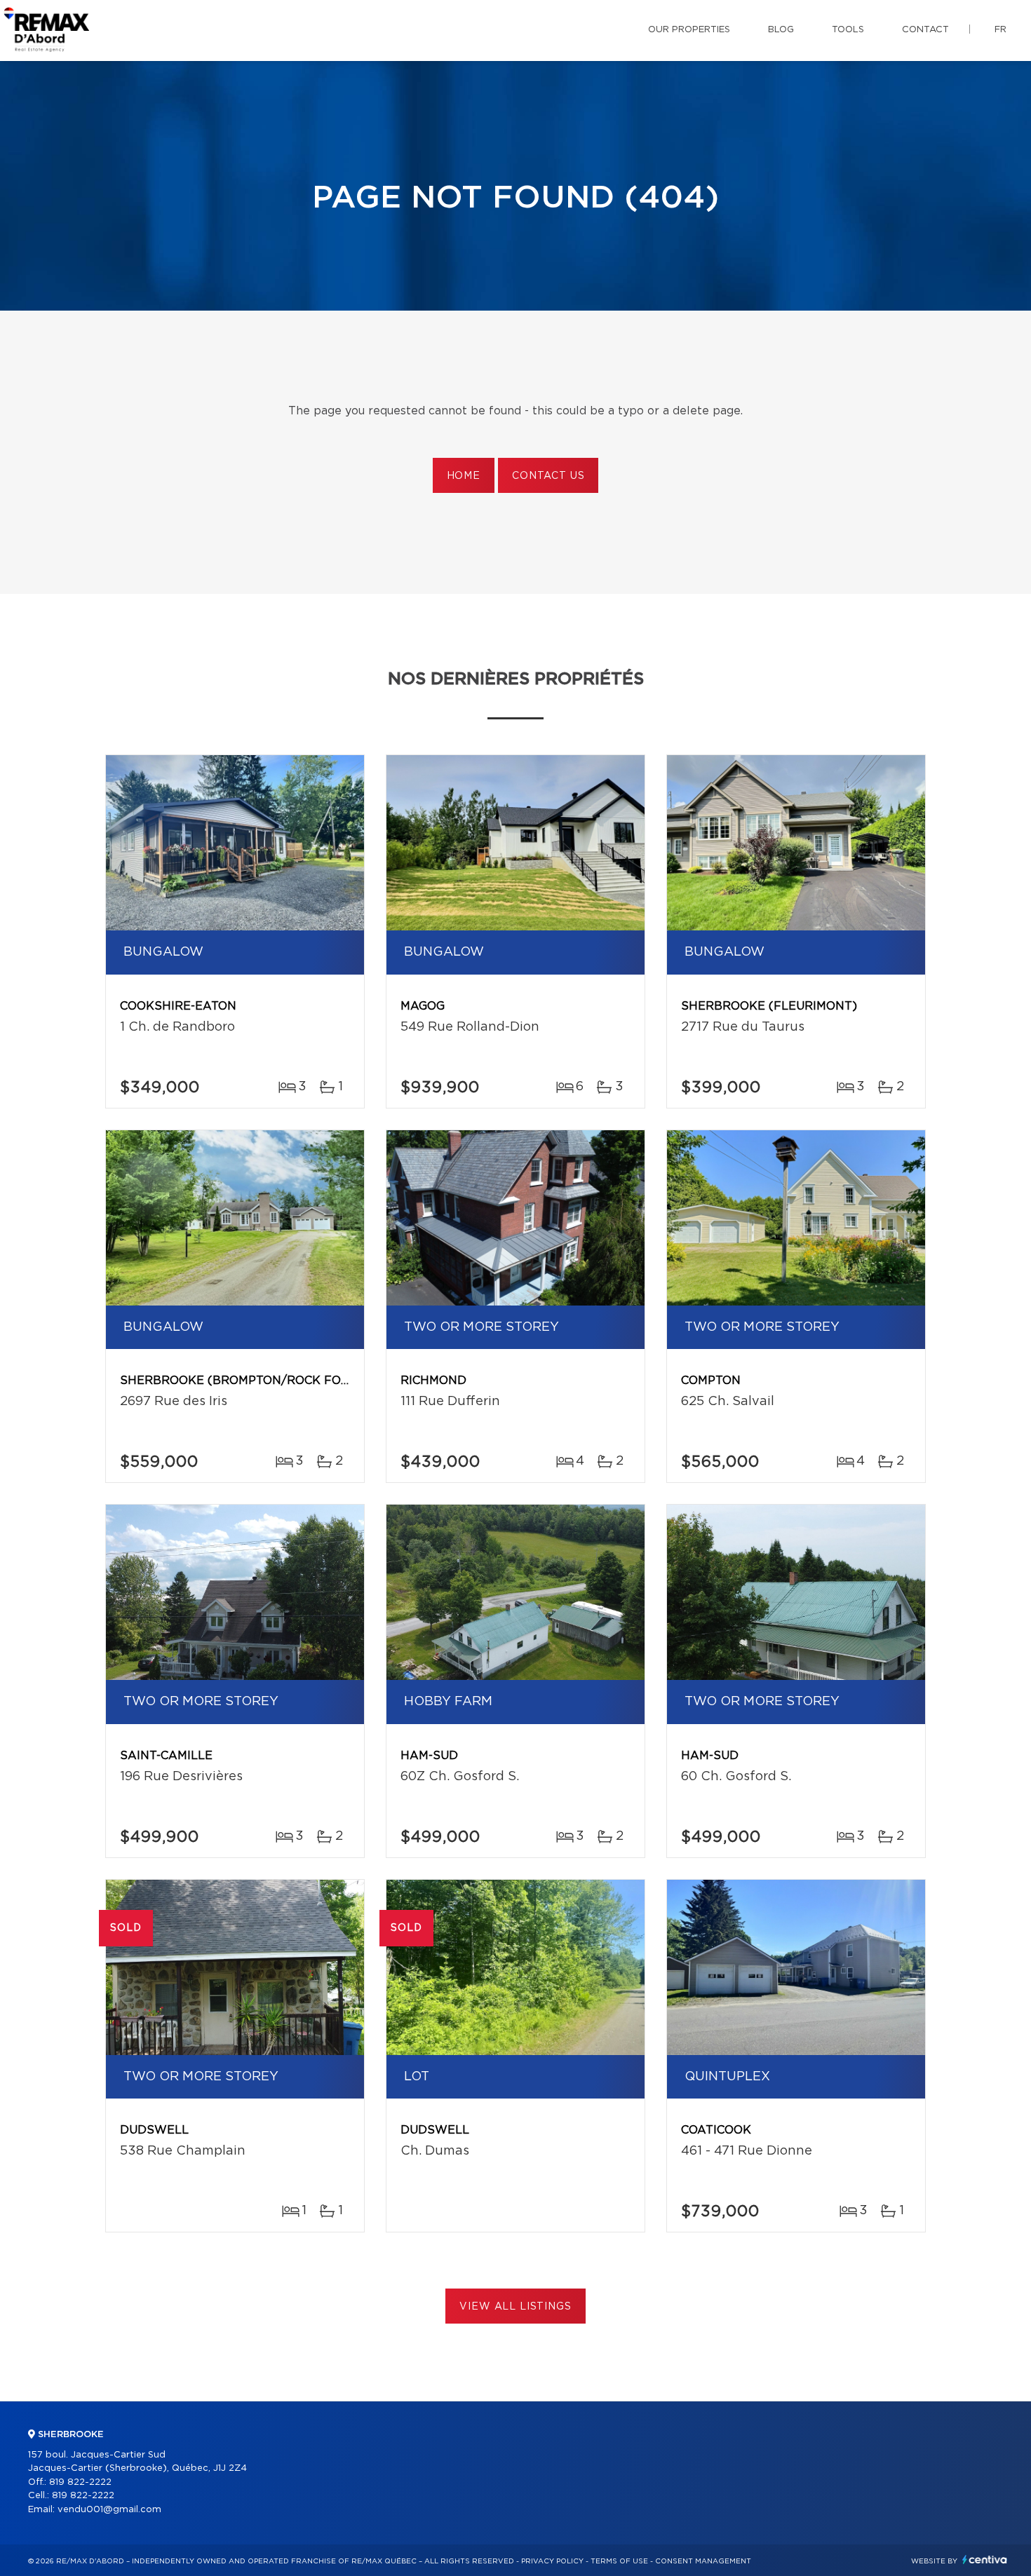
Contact (925, 30)
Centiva (985, 2560)
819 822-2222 (80, 2482)
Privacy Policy (552, 2561)
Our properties (689, 30)
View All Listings (515, 2307)
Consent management (703, 2561)
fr (1000, 30)
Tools (848, 30)
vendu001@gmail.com (109, 2510)
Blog (781, 30)
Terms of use (619, 2561)
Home (464, 476)
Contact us (548, 476)
